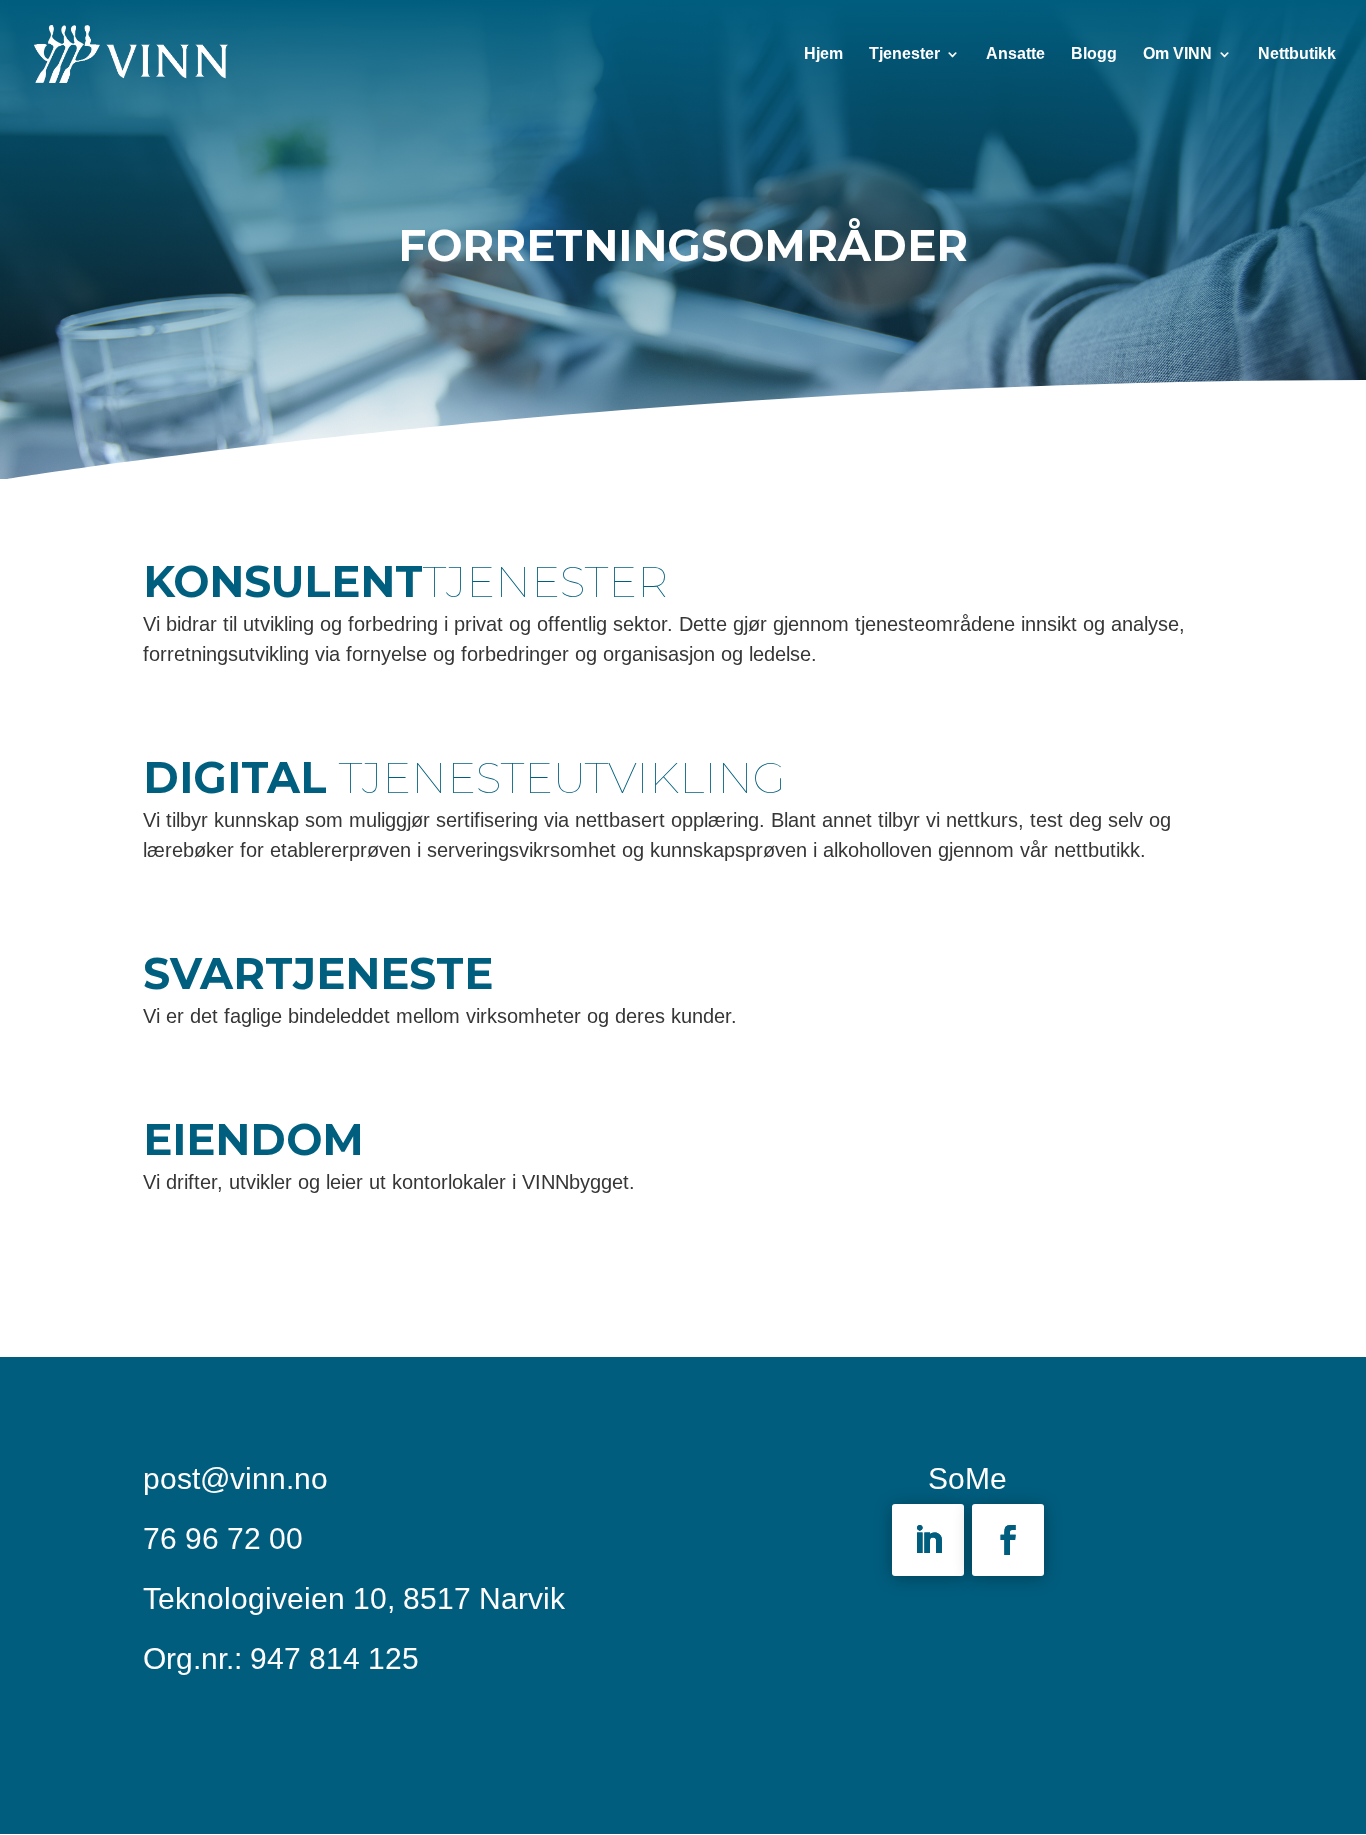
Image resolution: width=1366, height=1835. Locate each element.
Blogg (1094, 54)
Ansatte (1015, 54)
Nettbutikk (1297, 54)
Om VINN (1177, 54)
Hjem (823, 54)
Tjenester (904, 54)
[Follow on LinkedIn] (928, 1540)
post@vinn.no (235, 1478)
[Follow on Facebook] (1008, 1540)
